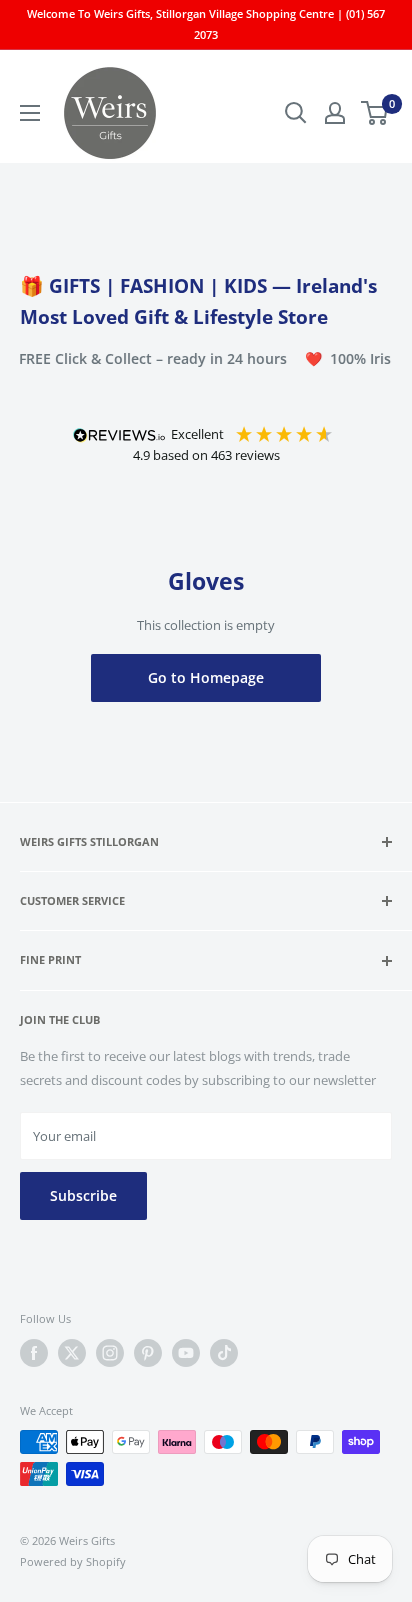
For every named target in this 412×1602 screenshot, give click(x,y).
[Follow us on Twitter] (72, 1353)
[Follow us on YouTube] (186, 1353)
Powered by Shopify (73, 1561)
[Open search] (296, 113)
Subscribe (83, 1195)
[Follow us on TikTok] (224, 1353)
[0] (375, 113)
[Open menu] (30, 113)
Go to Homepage (206, 677)
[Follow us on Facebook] (34, 1353)
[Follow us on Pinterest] (148, 1353)
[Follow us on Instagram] (110, 1353)
